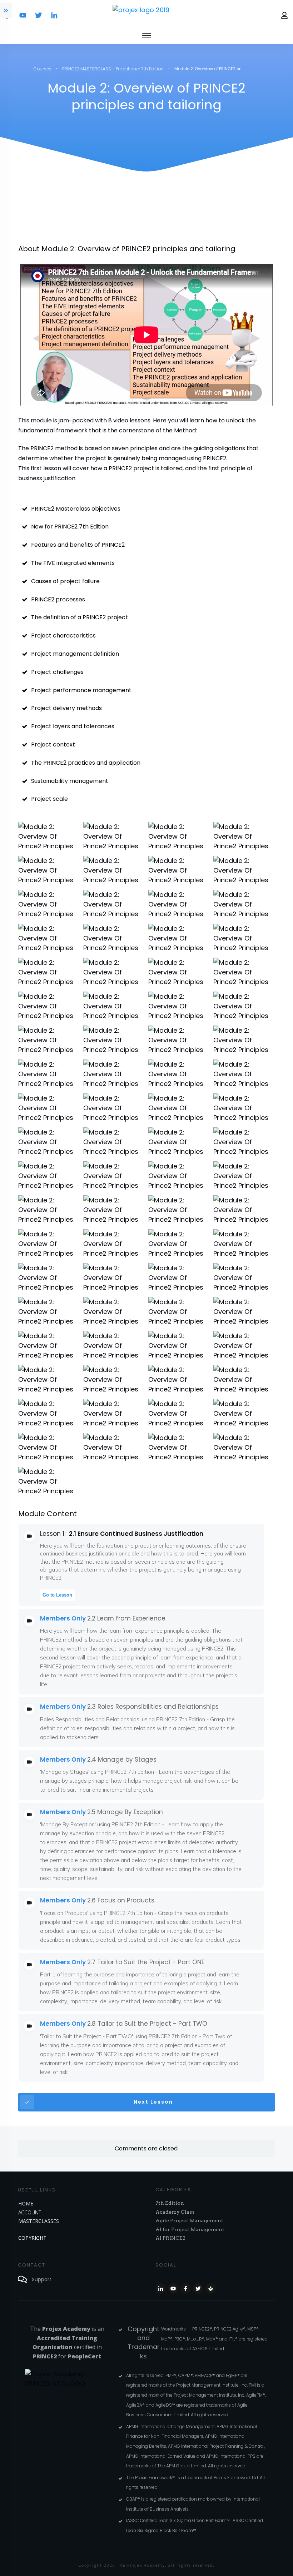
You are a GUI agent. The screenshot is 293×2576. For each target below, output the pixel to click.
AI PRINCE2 (170, 2238)
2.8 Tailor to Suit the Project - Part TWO (147, 2024)
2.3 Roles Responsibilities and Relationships (153, 1707)
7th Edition (170, 2203)
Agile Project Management (189, 2220)
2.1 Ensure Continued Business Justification (136, 1534)
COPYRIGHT (32, 2238)
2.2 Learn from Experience (126, 1618)
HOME (26, 2203)
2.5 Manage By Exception (125, 1812)
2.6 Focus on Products (121, 1900)
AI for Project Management (190, 2229)
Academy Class (175, 2212)
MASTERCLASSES (39, 2221)
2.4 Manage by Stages (122, 1759)
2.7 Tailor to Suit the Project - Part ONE (146, 1962)
